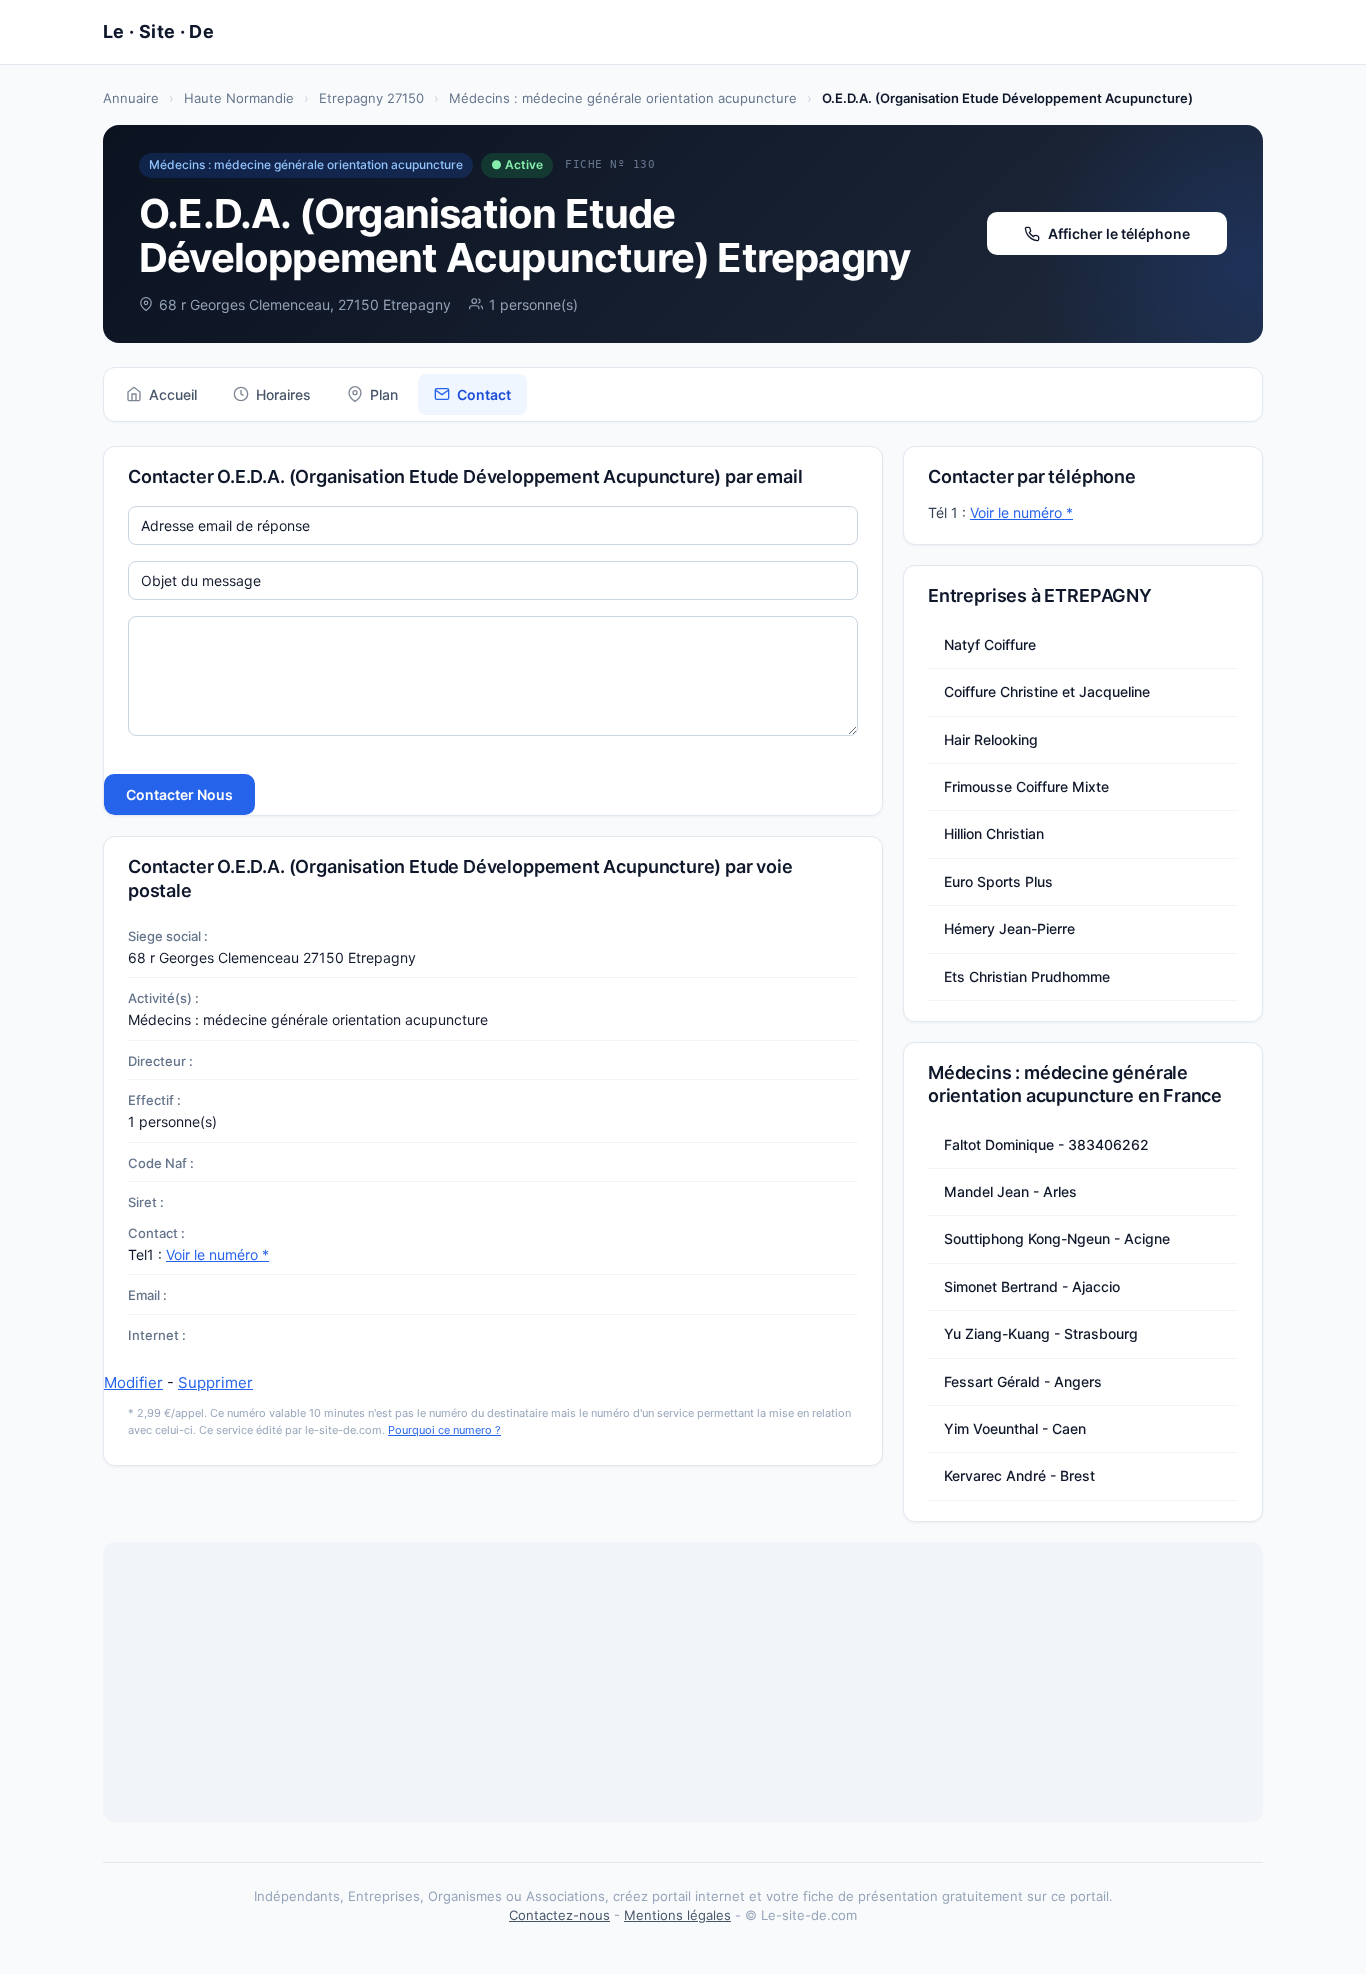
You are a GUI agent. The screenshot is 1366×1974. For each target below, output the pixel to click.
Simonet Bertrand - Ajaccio (1032, 1286)
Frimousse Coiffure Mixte (1026, 786)
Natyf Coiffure (990, 644)
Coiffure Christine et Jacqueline (1047, 691)
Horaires (283, 394)
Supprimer (215, 1382)
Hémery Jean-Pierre (1009, 928)
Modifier (133, 1382)
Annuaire (131, 98)
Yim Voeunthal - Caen (1015, 1428)
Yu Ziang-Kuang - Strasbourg (1041, 1333)
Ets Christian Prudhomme (1027, 976)
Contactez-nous (559, 1915)
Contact (484, 394)
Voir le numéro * (217, 1254)
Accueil (173, 394)
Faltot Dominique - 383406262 (1046, 1144)
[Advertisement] (683, 1682)
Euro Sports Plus (998, 881)
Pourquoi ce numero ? (444, 1430)
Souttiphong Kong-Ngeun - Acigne (1057, 1238)
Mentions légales (677, 1915)
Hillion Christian (994, 833)
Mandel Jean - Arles (1010, 1191)
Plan (384, 394)
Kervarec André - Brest (1019, 1475)
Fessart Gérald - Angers (1023, 1381)
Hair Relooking (991, 739)
